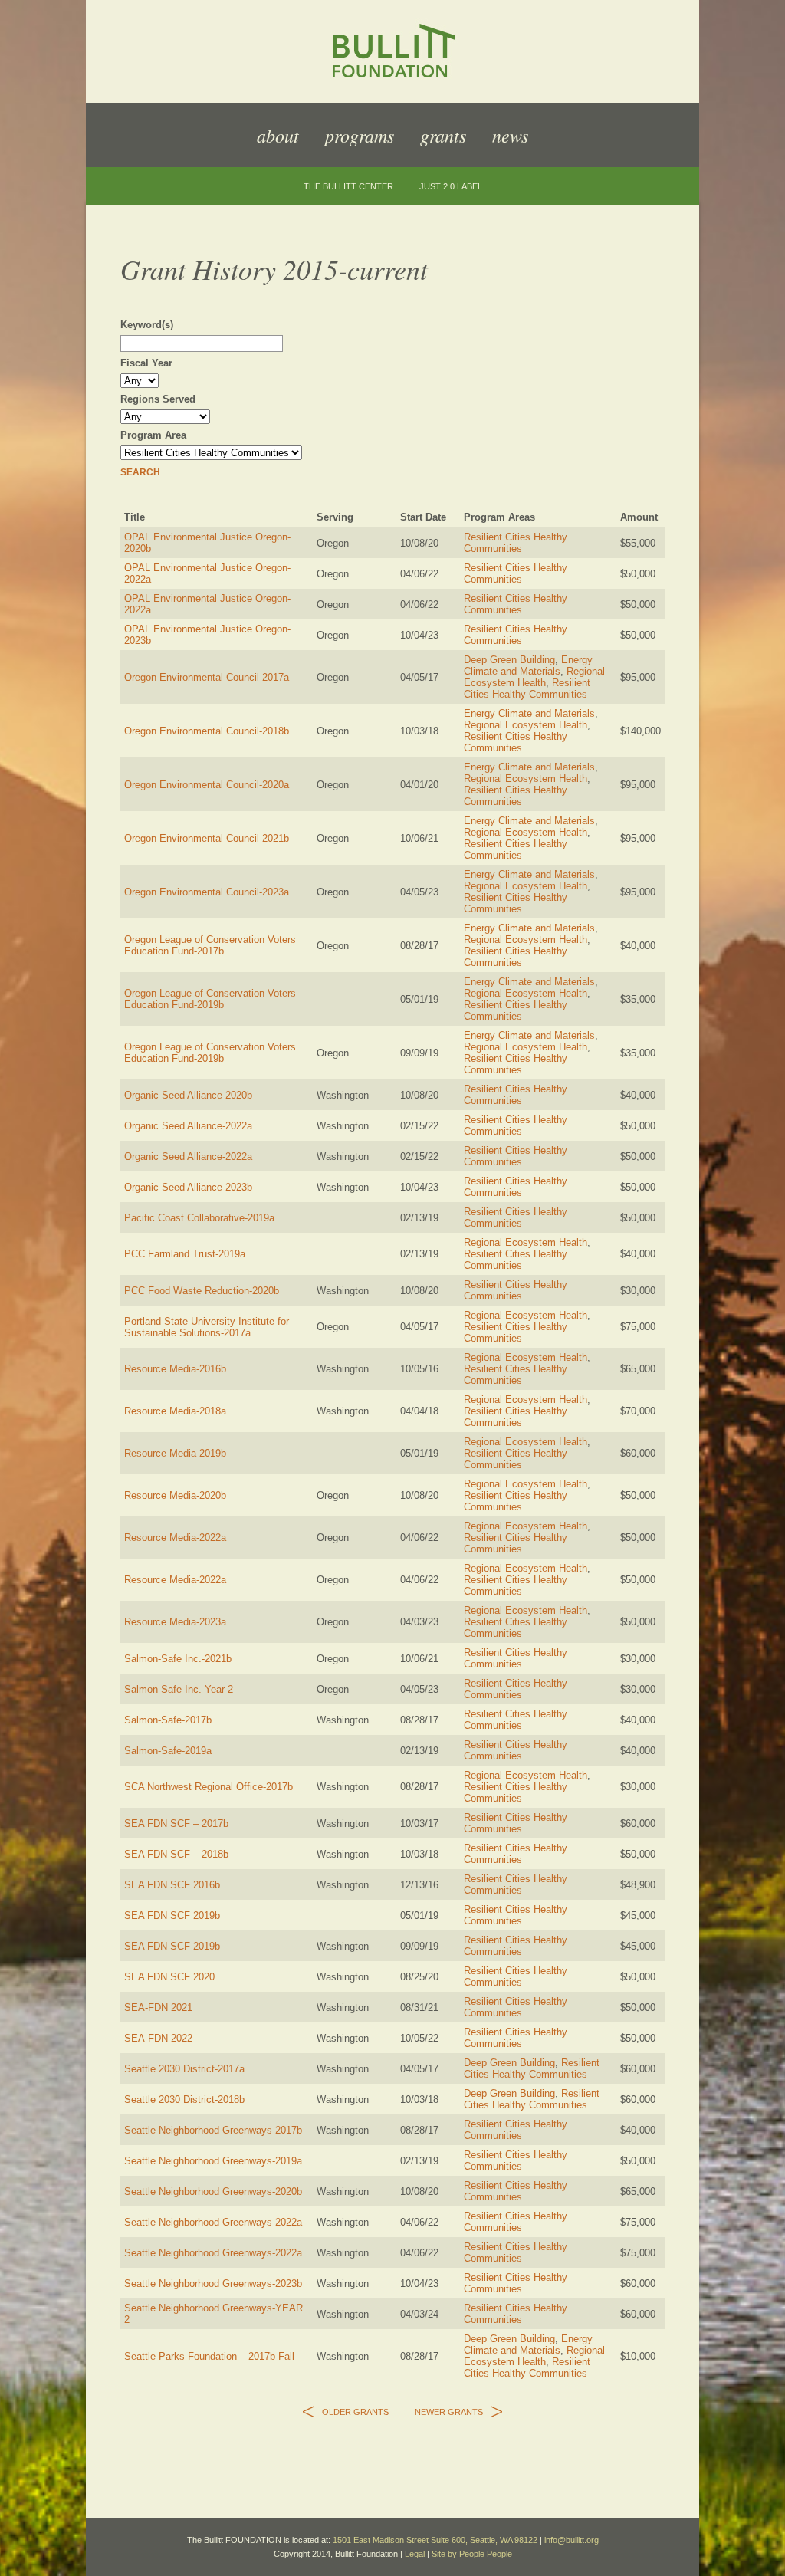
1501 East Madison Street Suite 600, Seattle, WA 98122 (435, 2540)
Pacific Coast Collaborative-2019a (199, 1218)
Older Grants (355, 2412)
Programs (360, 135)
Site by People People (472, 2554)
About (278, 135)
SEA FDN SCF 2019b (172, 1916)
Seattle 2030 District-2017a (184, 2069)
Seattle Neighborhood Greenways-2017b (213, 2130)
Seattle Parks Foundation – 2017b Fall (209, 2356)
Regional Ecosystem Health (534, 677)
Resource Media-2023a (175, 1622)
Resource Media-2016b (175, 1369)
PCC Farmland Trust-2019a (185, 1254)
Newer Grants (449, 2412)
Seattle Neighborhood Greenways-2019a (213, 2161)
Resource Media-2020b (175, 1495)
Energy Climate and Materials (528, 665)
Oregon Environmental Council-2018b (207, 731)
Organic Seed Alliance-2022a (188, 1126)
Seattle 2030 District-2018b (184, 2100)
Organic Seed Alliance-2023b (188, 1187)
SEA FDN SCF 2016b (172, 1885)
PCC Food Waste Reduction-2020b (202, 1291)
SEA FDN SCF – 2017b (176, 1824)
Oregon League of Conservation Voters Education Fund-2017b (210, 945)
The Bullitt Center (348, 187)
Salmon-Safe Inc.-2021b (178, 1659)
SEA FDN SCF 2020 (169, 1977)
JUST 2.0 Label (451, 187)
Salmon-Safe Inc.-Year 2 (179, 1689)
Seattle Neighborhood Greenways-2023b (213, 2284)
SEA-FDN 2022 (158, 2038)
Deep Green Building (509, 660)
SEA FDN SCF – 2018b (176, 1854)
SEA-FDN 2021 (158, 2008)
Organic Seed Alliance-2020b (188, 1095)
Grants (443, 135)
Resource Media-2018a (175, 1411)
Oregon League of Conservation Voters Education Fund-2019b (210, 999)
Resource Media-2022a (175, 1538)
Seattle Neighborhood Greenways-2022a (213, 2222)
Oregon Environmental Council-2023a (207, 892)
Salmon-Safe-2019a (168, 1751)
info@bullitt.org (572, 2540)
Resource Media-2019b (175, 1453)
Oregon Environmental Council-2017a (207, 677)
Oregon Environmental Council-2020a (207, 785)
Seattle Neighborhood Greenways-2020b (213, 2192)
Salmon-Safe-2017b (168, 1720)
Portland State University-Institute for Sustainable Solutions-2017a (207, 1327)
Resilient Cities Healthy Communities (516, 543)
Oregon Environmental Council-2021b (207, 838)
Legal (415, 2554)
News (510, 135)
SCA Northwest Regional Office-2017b (209, 1787)
